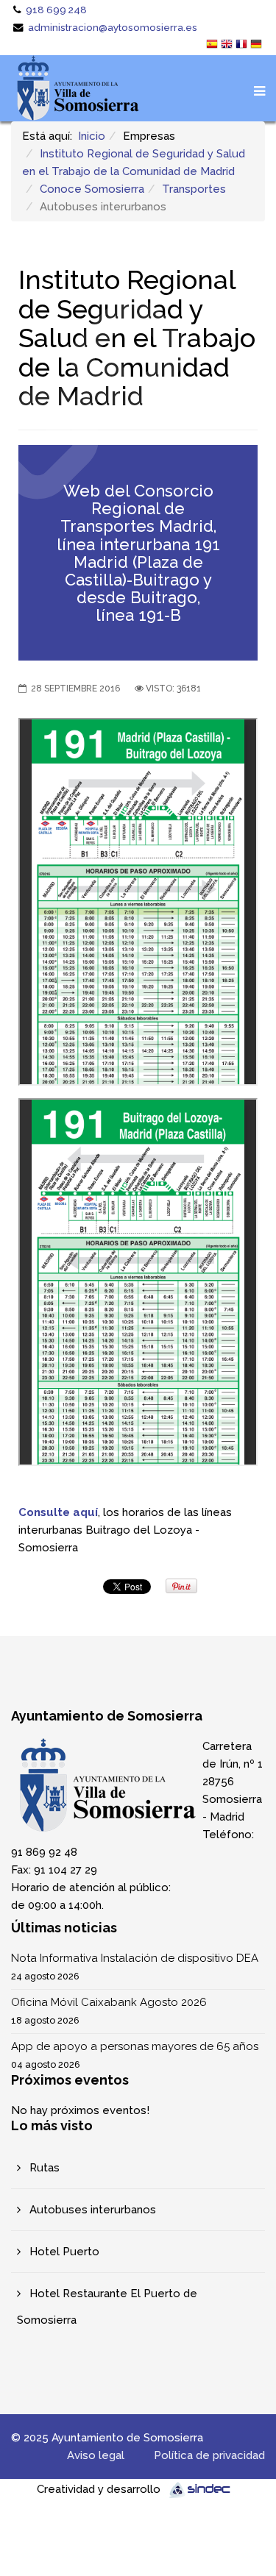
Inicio (92, 136)
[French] (243, 46)
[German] (258, 46)
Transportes (194, 189)
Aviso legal (96, 2455)
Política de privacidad (209, 2455)
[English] (228, 46)
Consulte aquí (58, 1512)
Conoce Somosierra (92, 189)
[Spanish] (213, 46)
